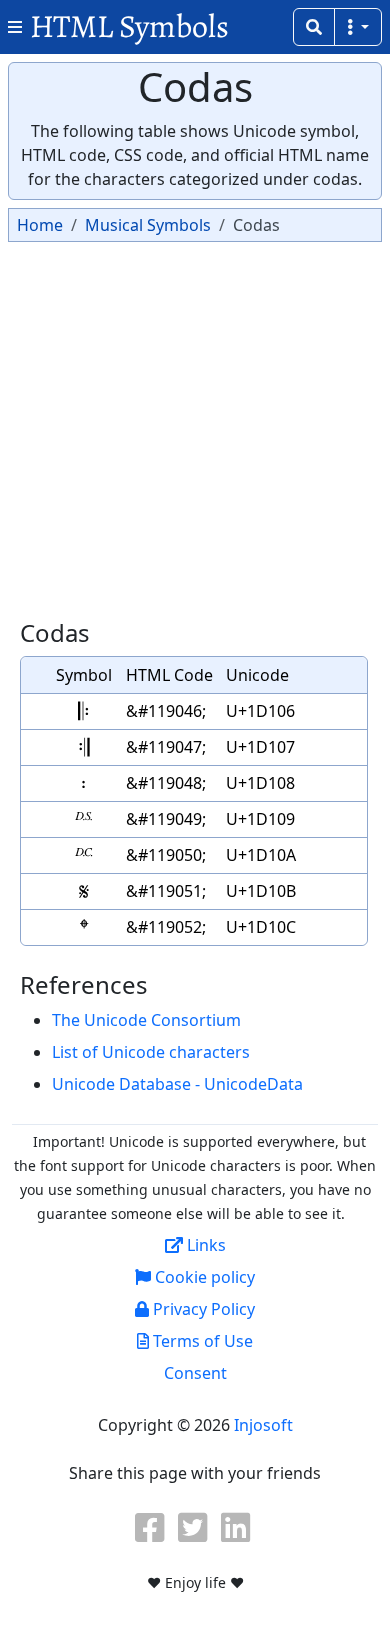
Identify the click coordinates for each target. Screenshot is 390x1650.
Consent (195, 1373)
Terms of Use (201, 1341)
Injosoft (263, 1425)
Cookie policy (203, 1277)
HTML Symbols (129, 26)
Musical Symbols (148, 225)
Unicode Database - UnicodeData (177, 1084)
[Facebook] (152, 1527)
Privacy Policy (202, 1309)
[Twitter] (195, 1527)
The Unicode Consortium (146, 1020)
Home (40, 225)
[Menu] (358, 27)
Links (204, 1245)
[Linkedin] (238, 1527)
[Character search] (314, 27)
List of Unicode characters (151, 1052)
